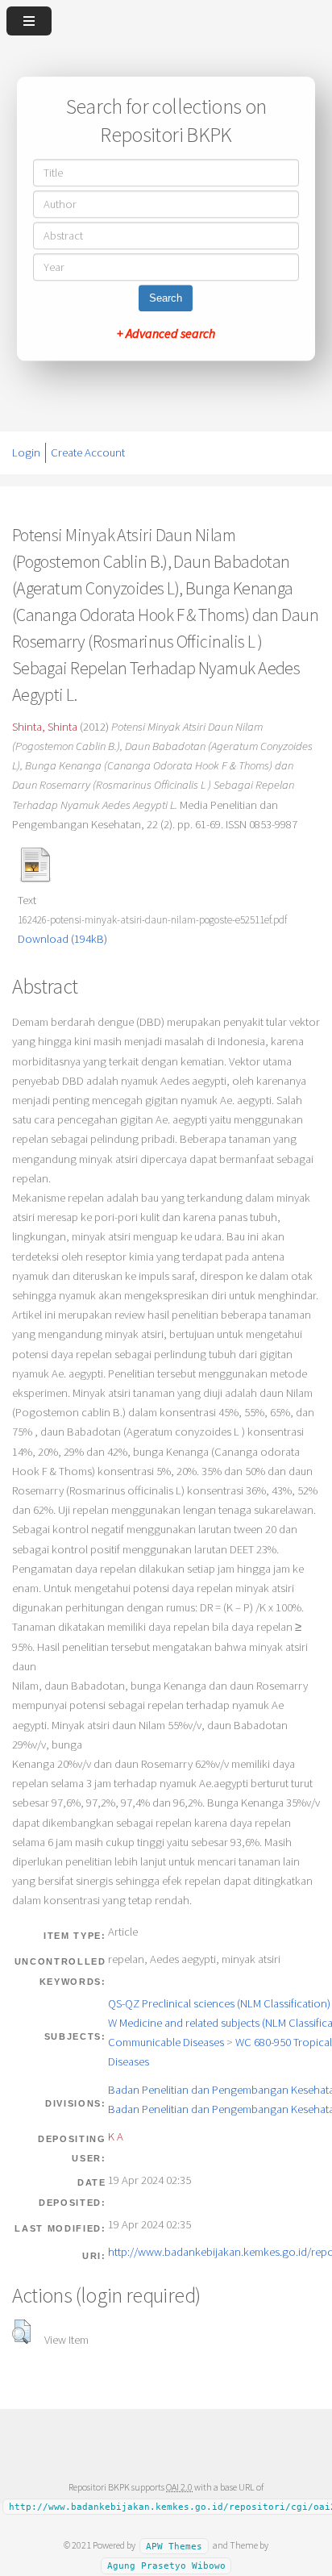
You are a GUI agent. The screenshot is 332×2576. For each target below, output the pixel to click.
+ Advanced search (166, 334)
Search (166, 299)
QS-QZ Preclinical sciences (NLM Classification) (219, 2003)
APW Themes (174, 2546)
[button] (21, 2332)
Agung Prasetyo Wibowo (166, 2566)
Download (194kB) (62, 939)
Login (26, 452)
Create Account (88, 452)
